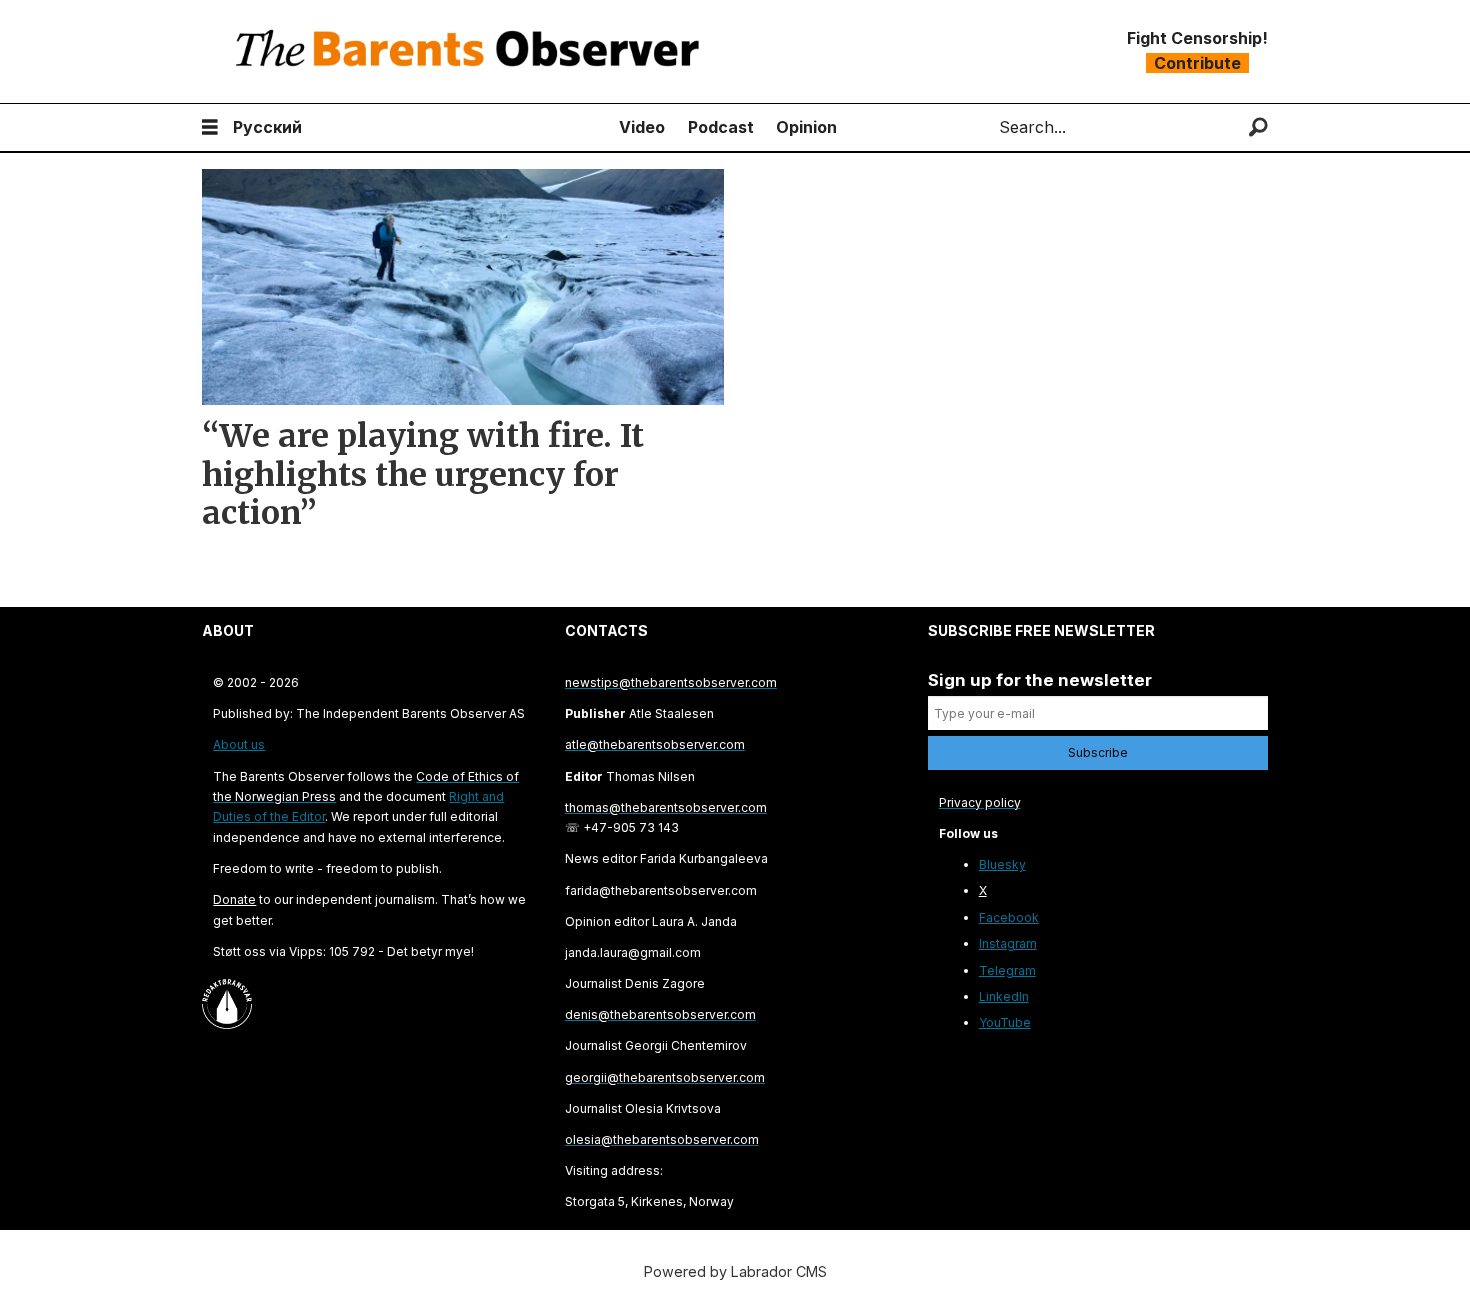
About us (239, 744)
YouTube (1005, 1022)
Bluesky (1002, 864)
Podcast (721, 127)
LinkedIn (1004, 996)
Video (642, 127)
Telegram (1007, 970)
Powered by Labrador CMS (735, 1271)
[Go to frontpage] (472, 51)
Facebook (1009, 917)
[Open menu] (210, 127)
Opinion (806, 127)
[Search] (1258, 127)
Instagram (1008, 943)
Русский (267, 127)
